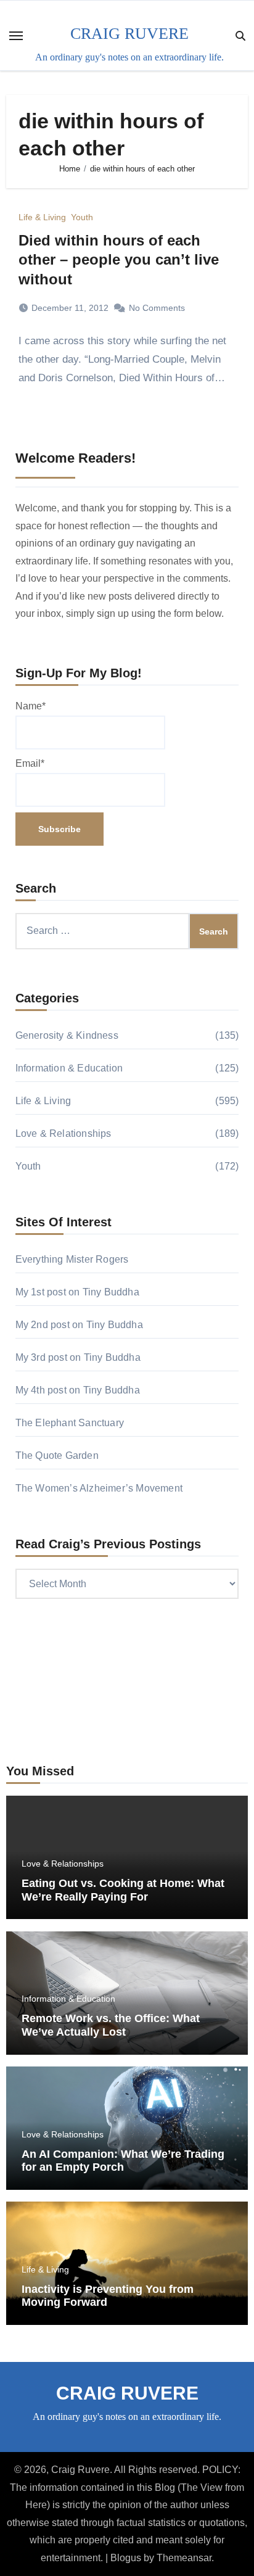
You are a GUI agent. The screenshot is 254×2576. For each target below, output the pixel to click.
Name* (31, 706)
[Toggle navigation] (16, 36)
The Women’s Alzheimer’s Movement (99, 1488)
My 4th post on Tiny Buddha (78, 1390)
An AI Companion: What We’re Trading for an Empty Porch (123, 2161)
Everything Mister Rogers (72, 1259)
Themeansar (184, 2558)
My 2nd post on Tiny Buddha (79, 1325)
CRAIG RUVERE (129, 34)
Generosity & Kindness (67, 1035)
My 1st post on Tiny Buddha (77, 1292)
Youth (82, 217)
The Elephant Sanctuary (70, 1423)
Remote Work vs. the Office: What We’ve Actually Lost (111, 2025)
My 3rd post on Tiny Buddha (78, 1357)
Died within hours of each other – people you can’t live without (119, 259)
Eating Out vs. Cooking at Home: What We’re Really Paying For (123, 1890)
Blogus (126, 2558)
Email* (30, 763)
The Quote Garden (57, 1455)
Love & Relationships (63, 1133)
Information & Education (69, 1068)
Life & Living (42, 217)
